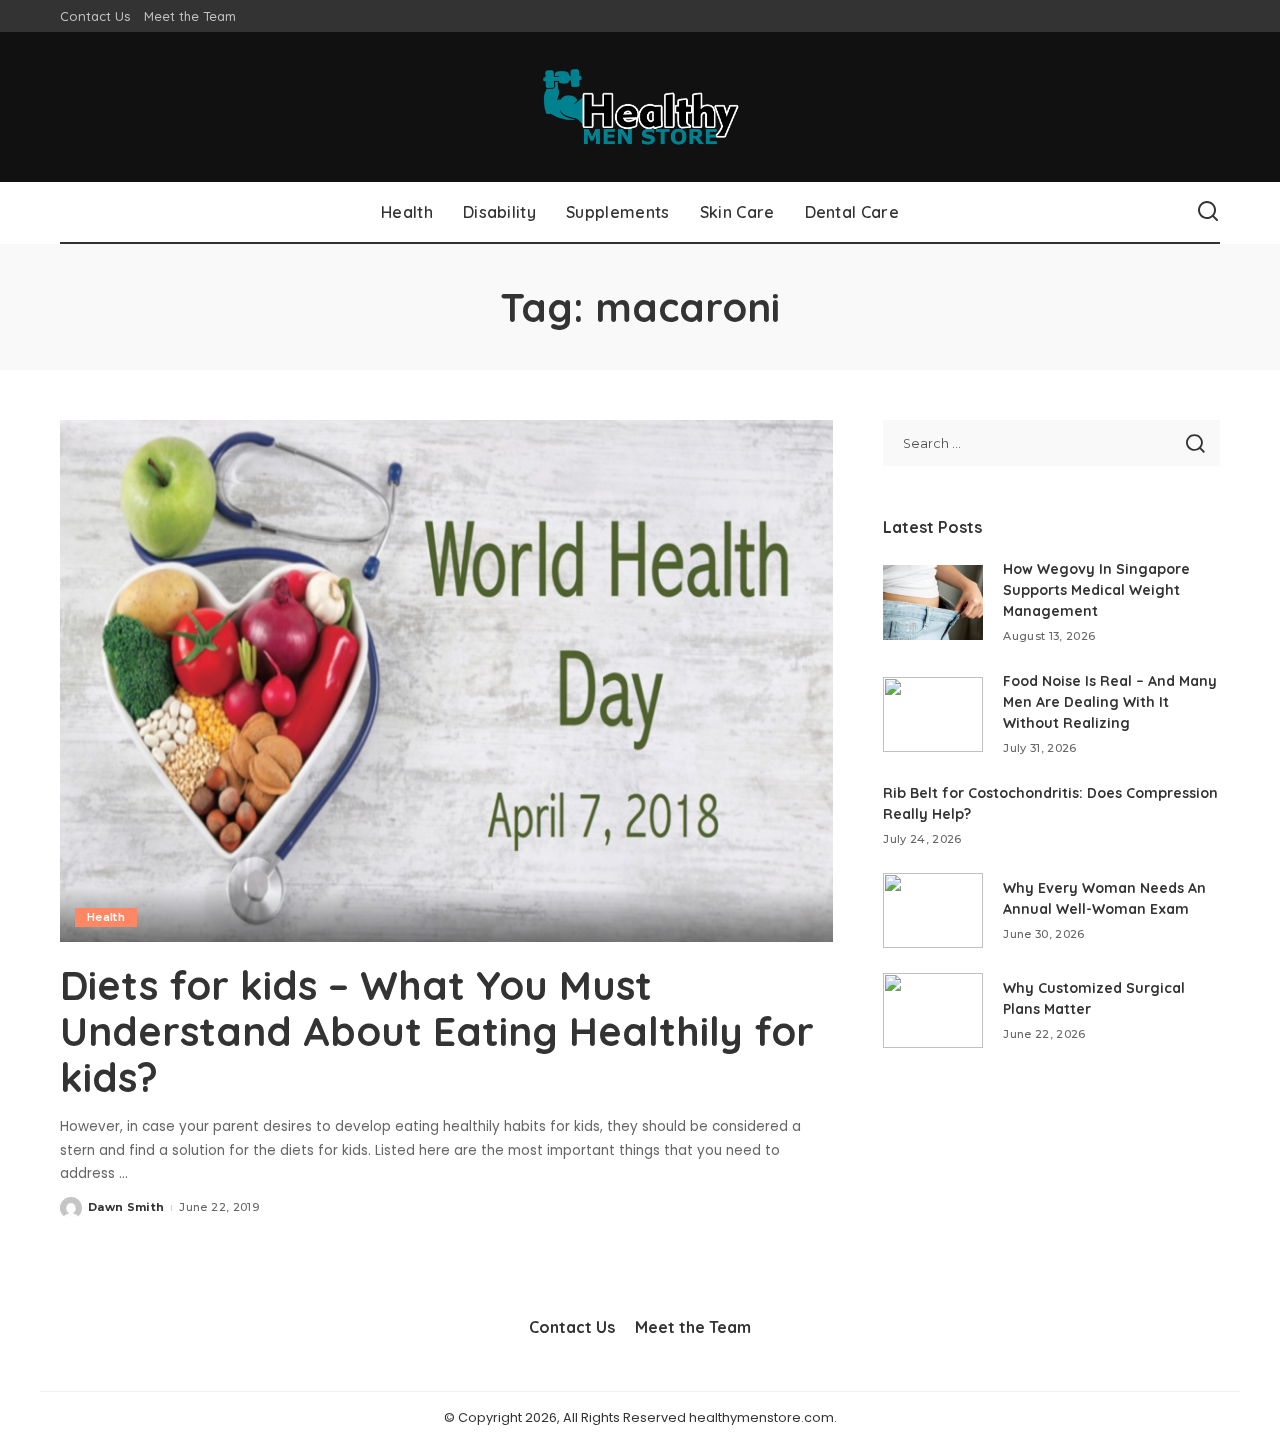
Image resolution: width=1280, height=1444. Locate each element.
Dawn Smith (126, 1207)
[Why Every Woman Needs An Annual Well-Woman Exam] (933, 910)
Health (106, 917)
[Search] (1208, 212)
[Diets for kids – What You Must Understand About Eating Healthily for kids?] (446, 681)
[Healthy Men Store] (639, 107)
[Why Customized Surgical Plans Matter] (933, 1010)
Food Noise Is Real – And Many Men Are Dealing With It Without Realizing (1110, 702)
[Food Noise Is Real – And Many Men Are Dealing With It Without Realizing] (933, 714)
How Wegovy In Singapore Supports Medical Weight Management (1096, 590)
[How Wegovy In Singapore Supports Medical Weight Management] (933, 602)
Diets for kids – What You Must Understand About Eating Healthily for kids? (437, 1031)
